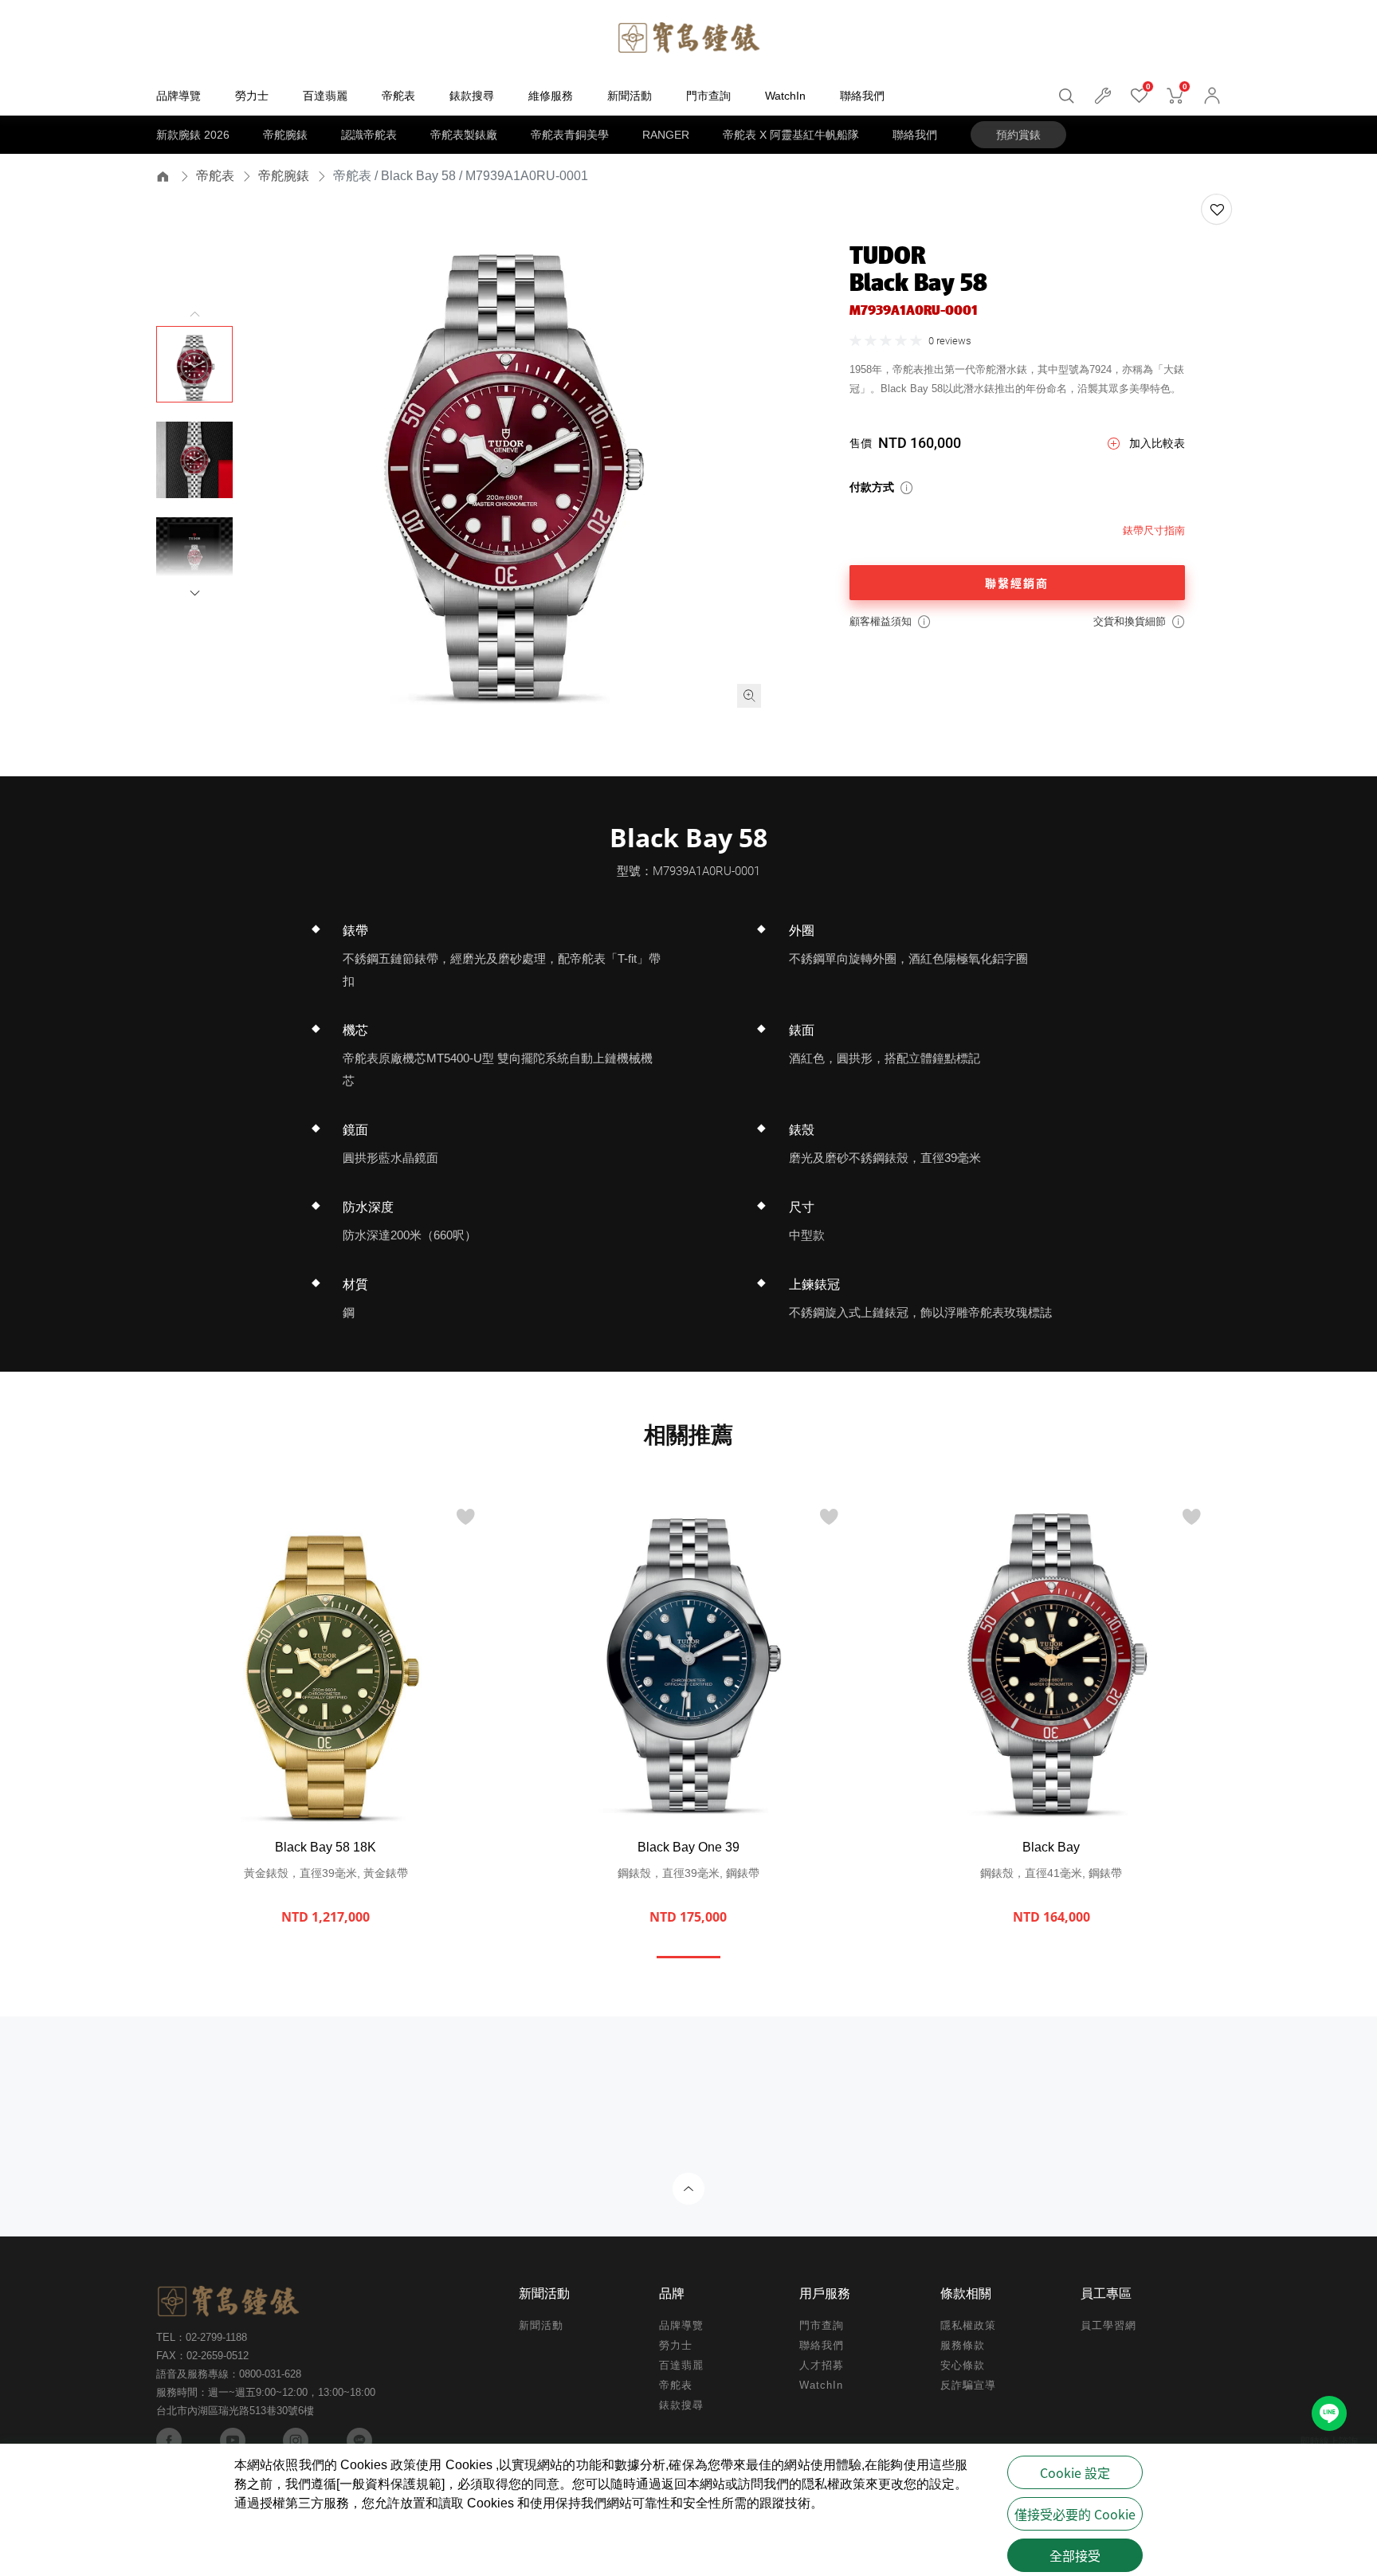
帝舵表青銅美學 (570, 135)
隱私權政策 (968, 2325)
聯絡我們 (915, 135)
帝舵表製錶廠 (464, 135)
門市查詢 (822, 2325)
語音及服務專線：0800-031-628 (229, 2374)
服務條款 (963, 2345)
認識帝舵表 (369, 135)
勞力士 (676, 2345)
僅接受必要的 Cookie (1075, 2514)
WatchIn (821, 2385)
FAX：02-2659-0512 (202, 2356)
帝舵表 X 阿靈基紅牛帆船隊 (791, 135)
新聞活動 (541, 2325)
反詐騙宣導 (968, 2385)
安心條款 (963, 2365)
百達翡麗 (681, 2365)
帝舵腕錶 (285, 135)
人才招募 (822, 2365)
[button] (194, 593)
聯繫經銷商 (1017, 583)
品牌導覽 (681, 2325)
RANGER (666, 135)
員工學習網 (1108, 2325)
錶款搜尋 (681, 2405)
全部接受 (1075, 2555)
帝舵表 (215, 176)
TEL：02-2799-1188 (202, 2337)
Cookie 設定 (1075, 2472)
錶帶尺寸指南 (1154, 530)
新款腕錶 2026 (193, 135)
